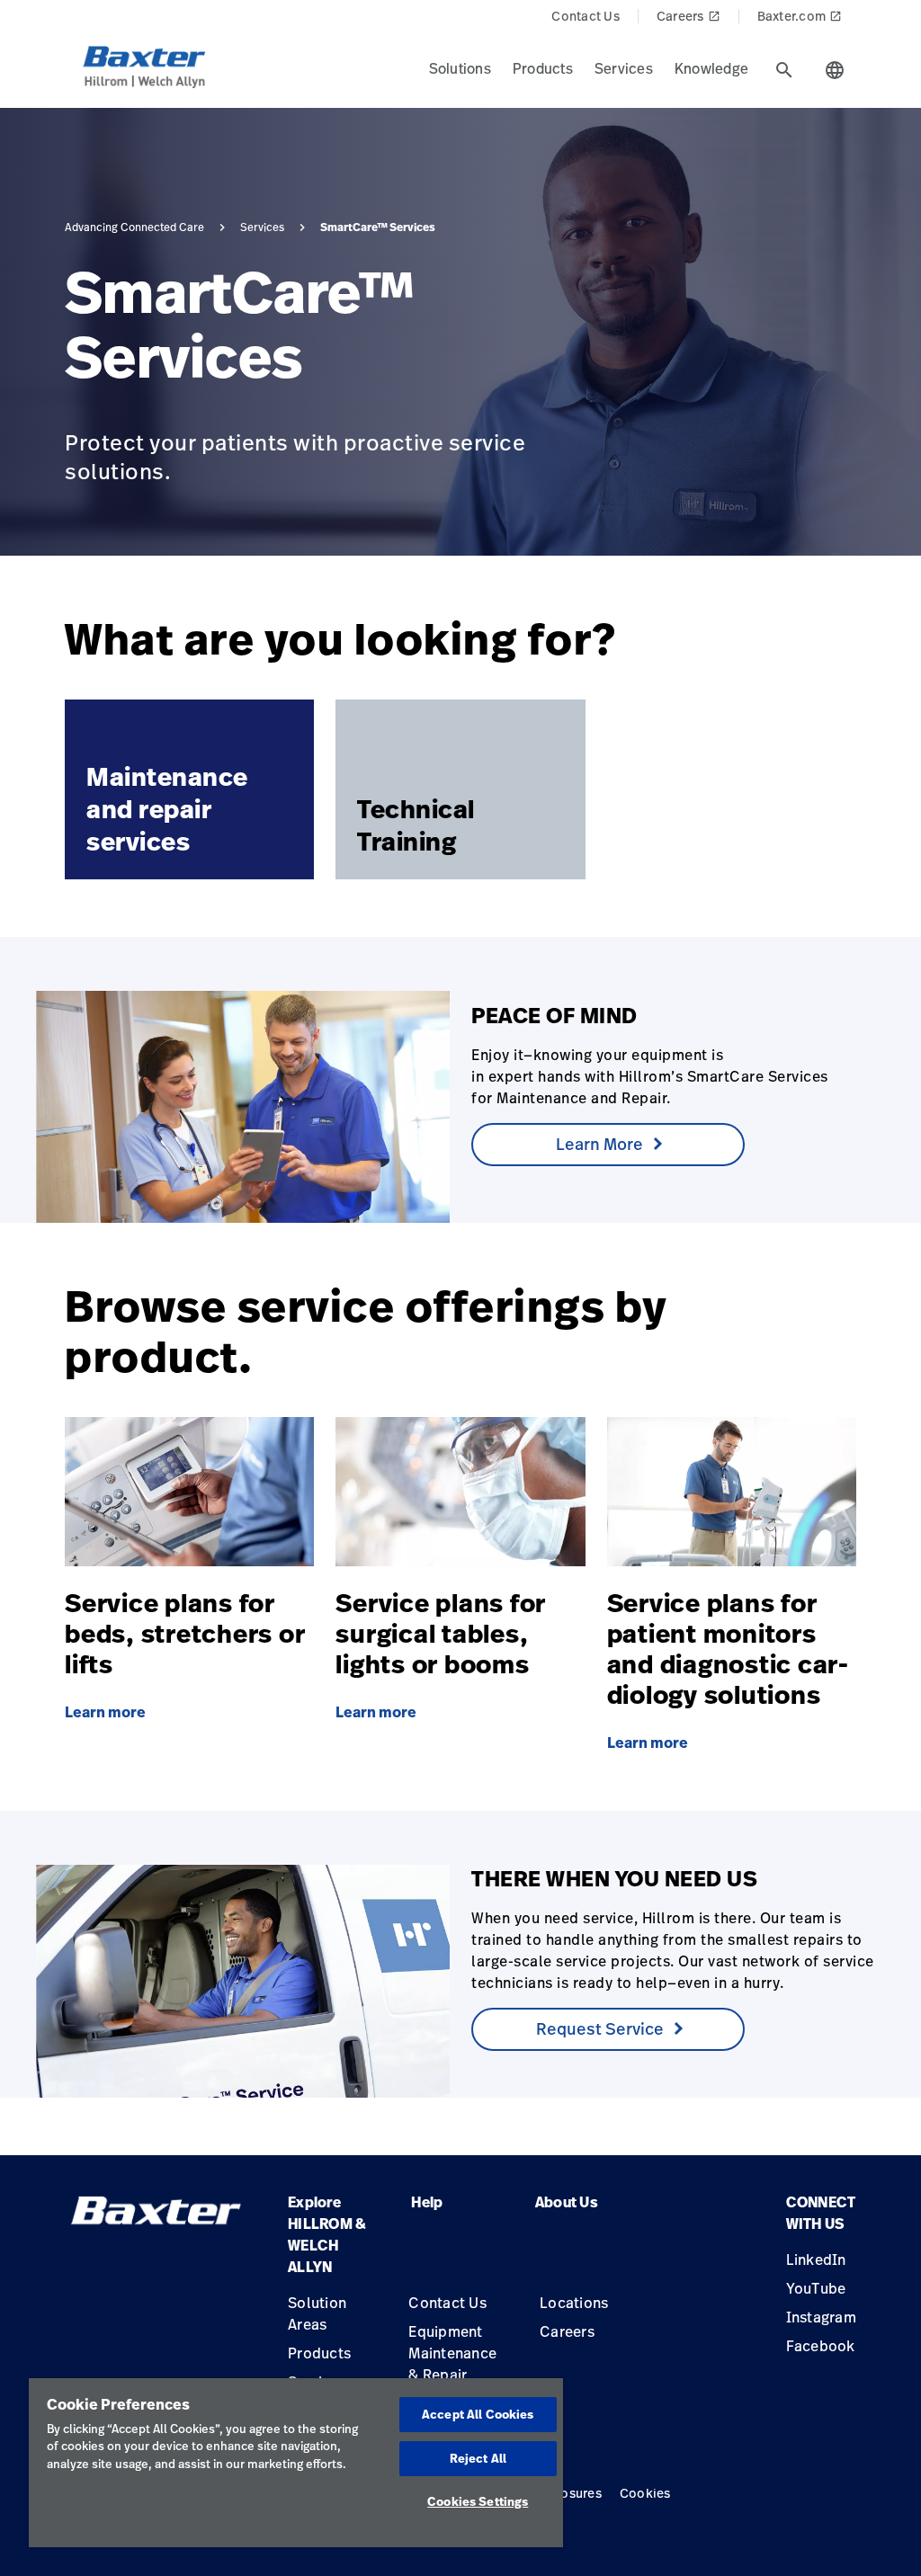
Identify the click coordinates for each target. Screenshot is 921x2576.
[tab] (784, 70)
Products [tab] (543, 68)
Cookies (645, 2493)
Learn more (105, 1712)
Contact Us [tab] (586, 16)
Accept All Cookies (478, 2414)
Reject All (478, 2458)
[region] (296, 2463)
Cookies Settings (478, 2501)
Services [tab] (624, 68)
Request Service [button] (600, 2028)
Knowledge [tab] (711, 68)
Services (262, 227)
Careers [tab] (689, 16)
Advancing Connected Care (134, 227)
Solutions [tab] (460, 68)
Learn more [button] (599, 1144)
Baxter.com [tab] (800, 16)
